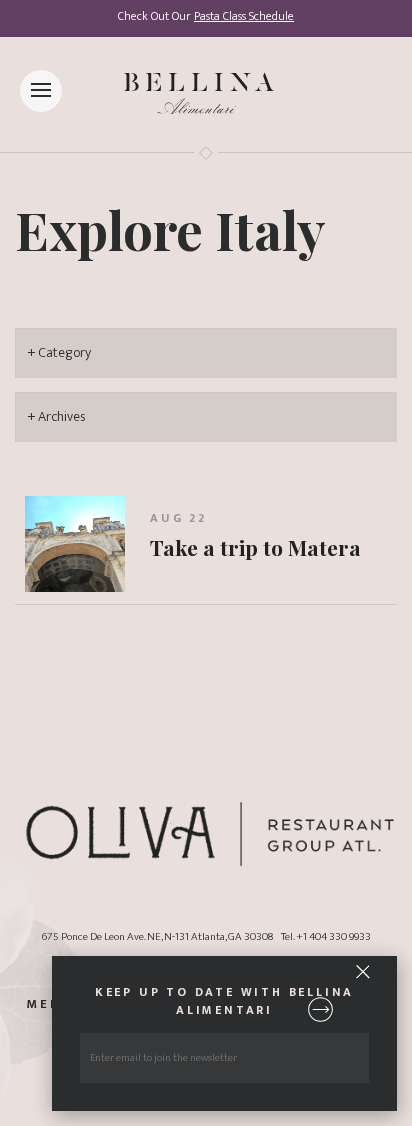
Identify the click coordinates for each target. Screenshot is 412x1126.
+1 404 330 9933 (333, 936)
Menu (49, 1005)
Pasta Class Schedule (244, 16)
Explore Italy (170, 229)
